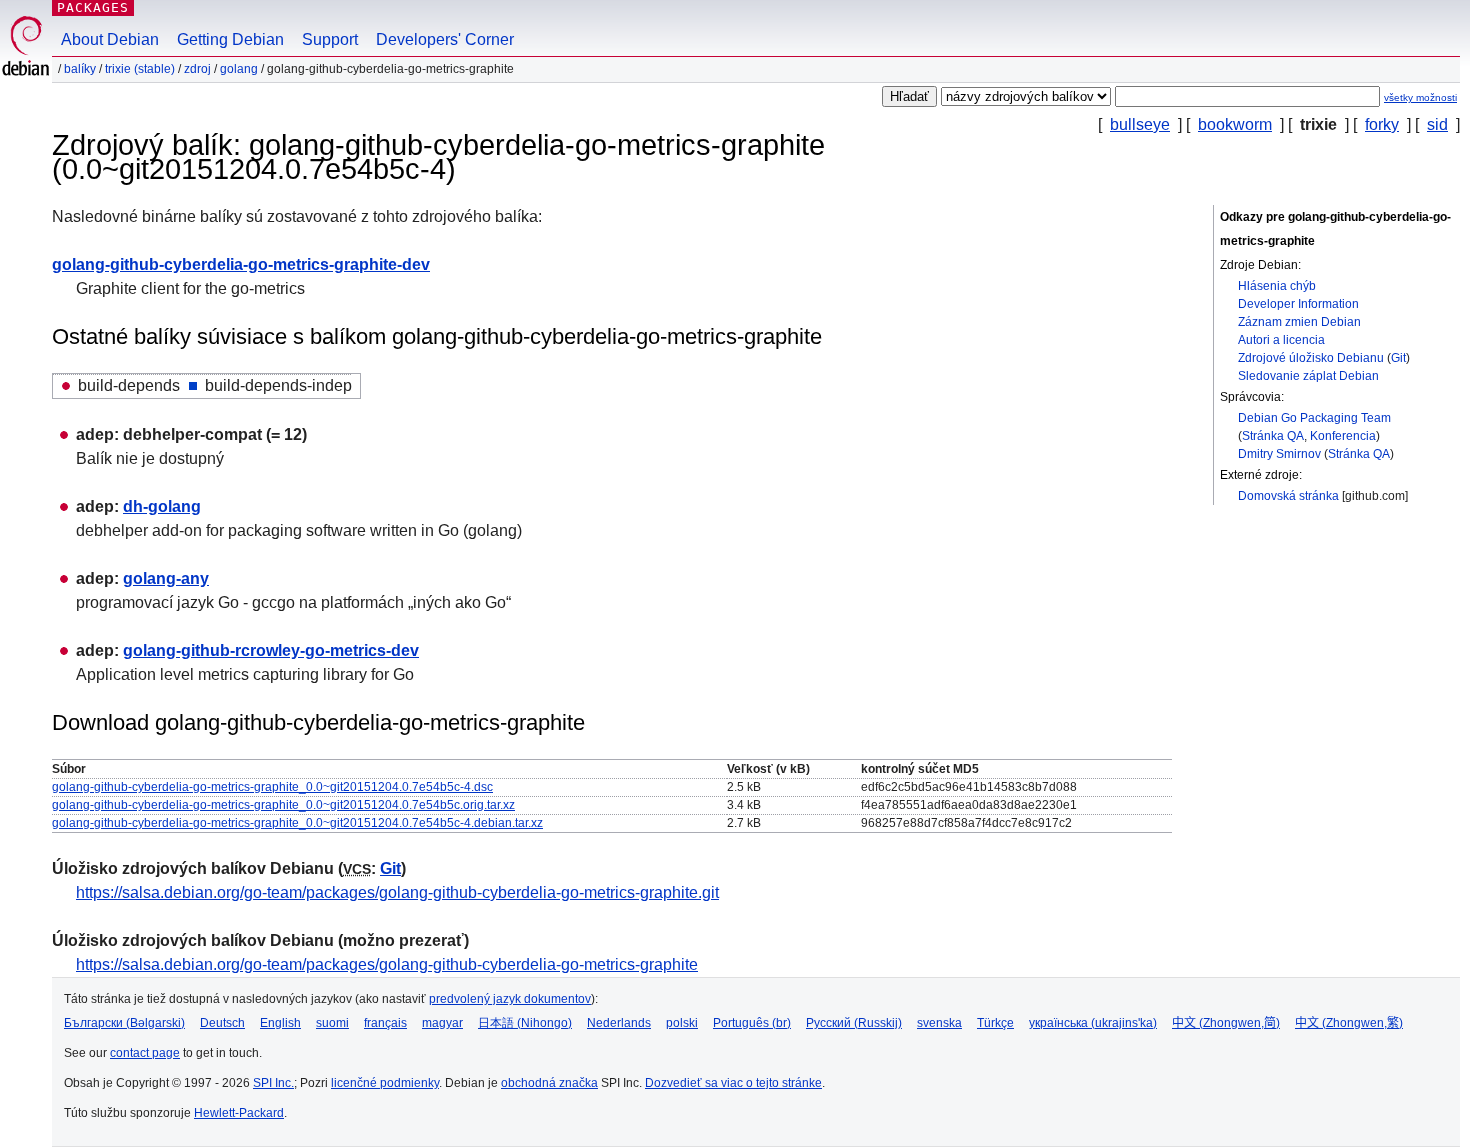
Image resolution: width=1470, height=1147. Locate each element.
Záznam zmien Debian (1299, 322)
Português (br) (752, 1023)
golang (239, 69)
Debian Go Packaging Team (1314, 418)
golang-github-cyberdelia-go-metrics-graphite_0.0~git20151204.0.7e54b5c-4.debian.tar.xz (297, 823)
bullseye (1140, 124)
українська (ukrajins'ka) (1093, 1023)
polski (682, 1023)
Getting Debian (230, 39)
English (280, 1023)
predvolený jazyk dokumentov (510, 999)
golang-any (166, 578)
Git (1398, 358)
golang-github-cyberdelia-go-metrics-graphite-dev (241, 264)
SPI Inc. (273, 1083)
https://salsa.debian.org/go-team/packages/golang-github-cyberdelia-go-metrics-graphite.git (397, 892)
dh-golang (162, 506)
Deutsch (222, 1023)
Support (330, 39)
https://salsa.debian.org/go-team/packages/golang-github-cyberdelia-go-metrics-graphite (387, 964)
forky (1382, 124)
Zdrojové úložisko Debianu (1311, 358)
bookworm (1235, 124)
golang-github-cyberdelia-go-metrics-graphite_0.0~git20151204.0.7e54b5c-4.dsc (272, 787)
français (385, 1023)
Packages (93, 7)
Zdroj (197, 69)
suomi (332, 1023)
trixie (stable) (140, 69)
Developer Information (1298, 304)
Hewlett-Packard (239, 1113)
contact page (145, 1053)
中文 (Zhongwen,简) (1226, 1023)
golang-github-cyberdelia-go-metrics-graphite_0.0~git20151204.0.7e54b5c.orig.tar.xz (283, 805)
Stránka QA (1273, 436)
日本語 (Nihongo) (525, 1023)
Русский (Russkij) (854, 1023)
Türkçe (995, 1023)
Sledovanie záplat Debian (1308, 376)
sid (1437, 124)
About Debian (110, 39)
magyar (442, 1023)
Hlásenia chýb (1277, 286)
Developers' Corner (445, 39)
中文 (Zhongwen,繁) (1349, 1023)
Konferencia (1343, 436)
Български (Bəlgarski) (124, 1023)
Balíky (80, 69)
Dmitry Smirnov (1279, 454)
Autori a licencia (1281, 340)
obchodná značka (549, 1083)
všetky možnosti (1420, 97)
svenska (939, 1023)
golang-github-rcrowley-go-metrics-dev (271, 650)
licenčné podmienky (385, 1083)
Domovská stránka (1288, 496)
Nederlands (619, 1023)
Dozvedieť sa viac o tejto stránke (733, 1083)
